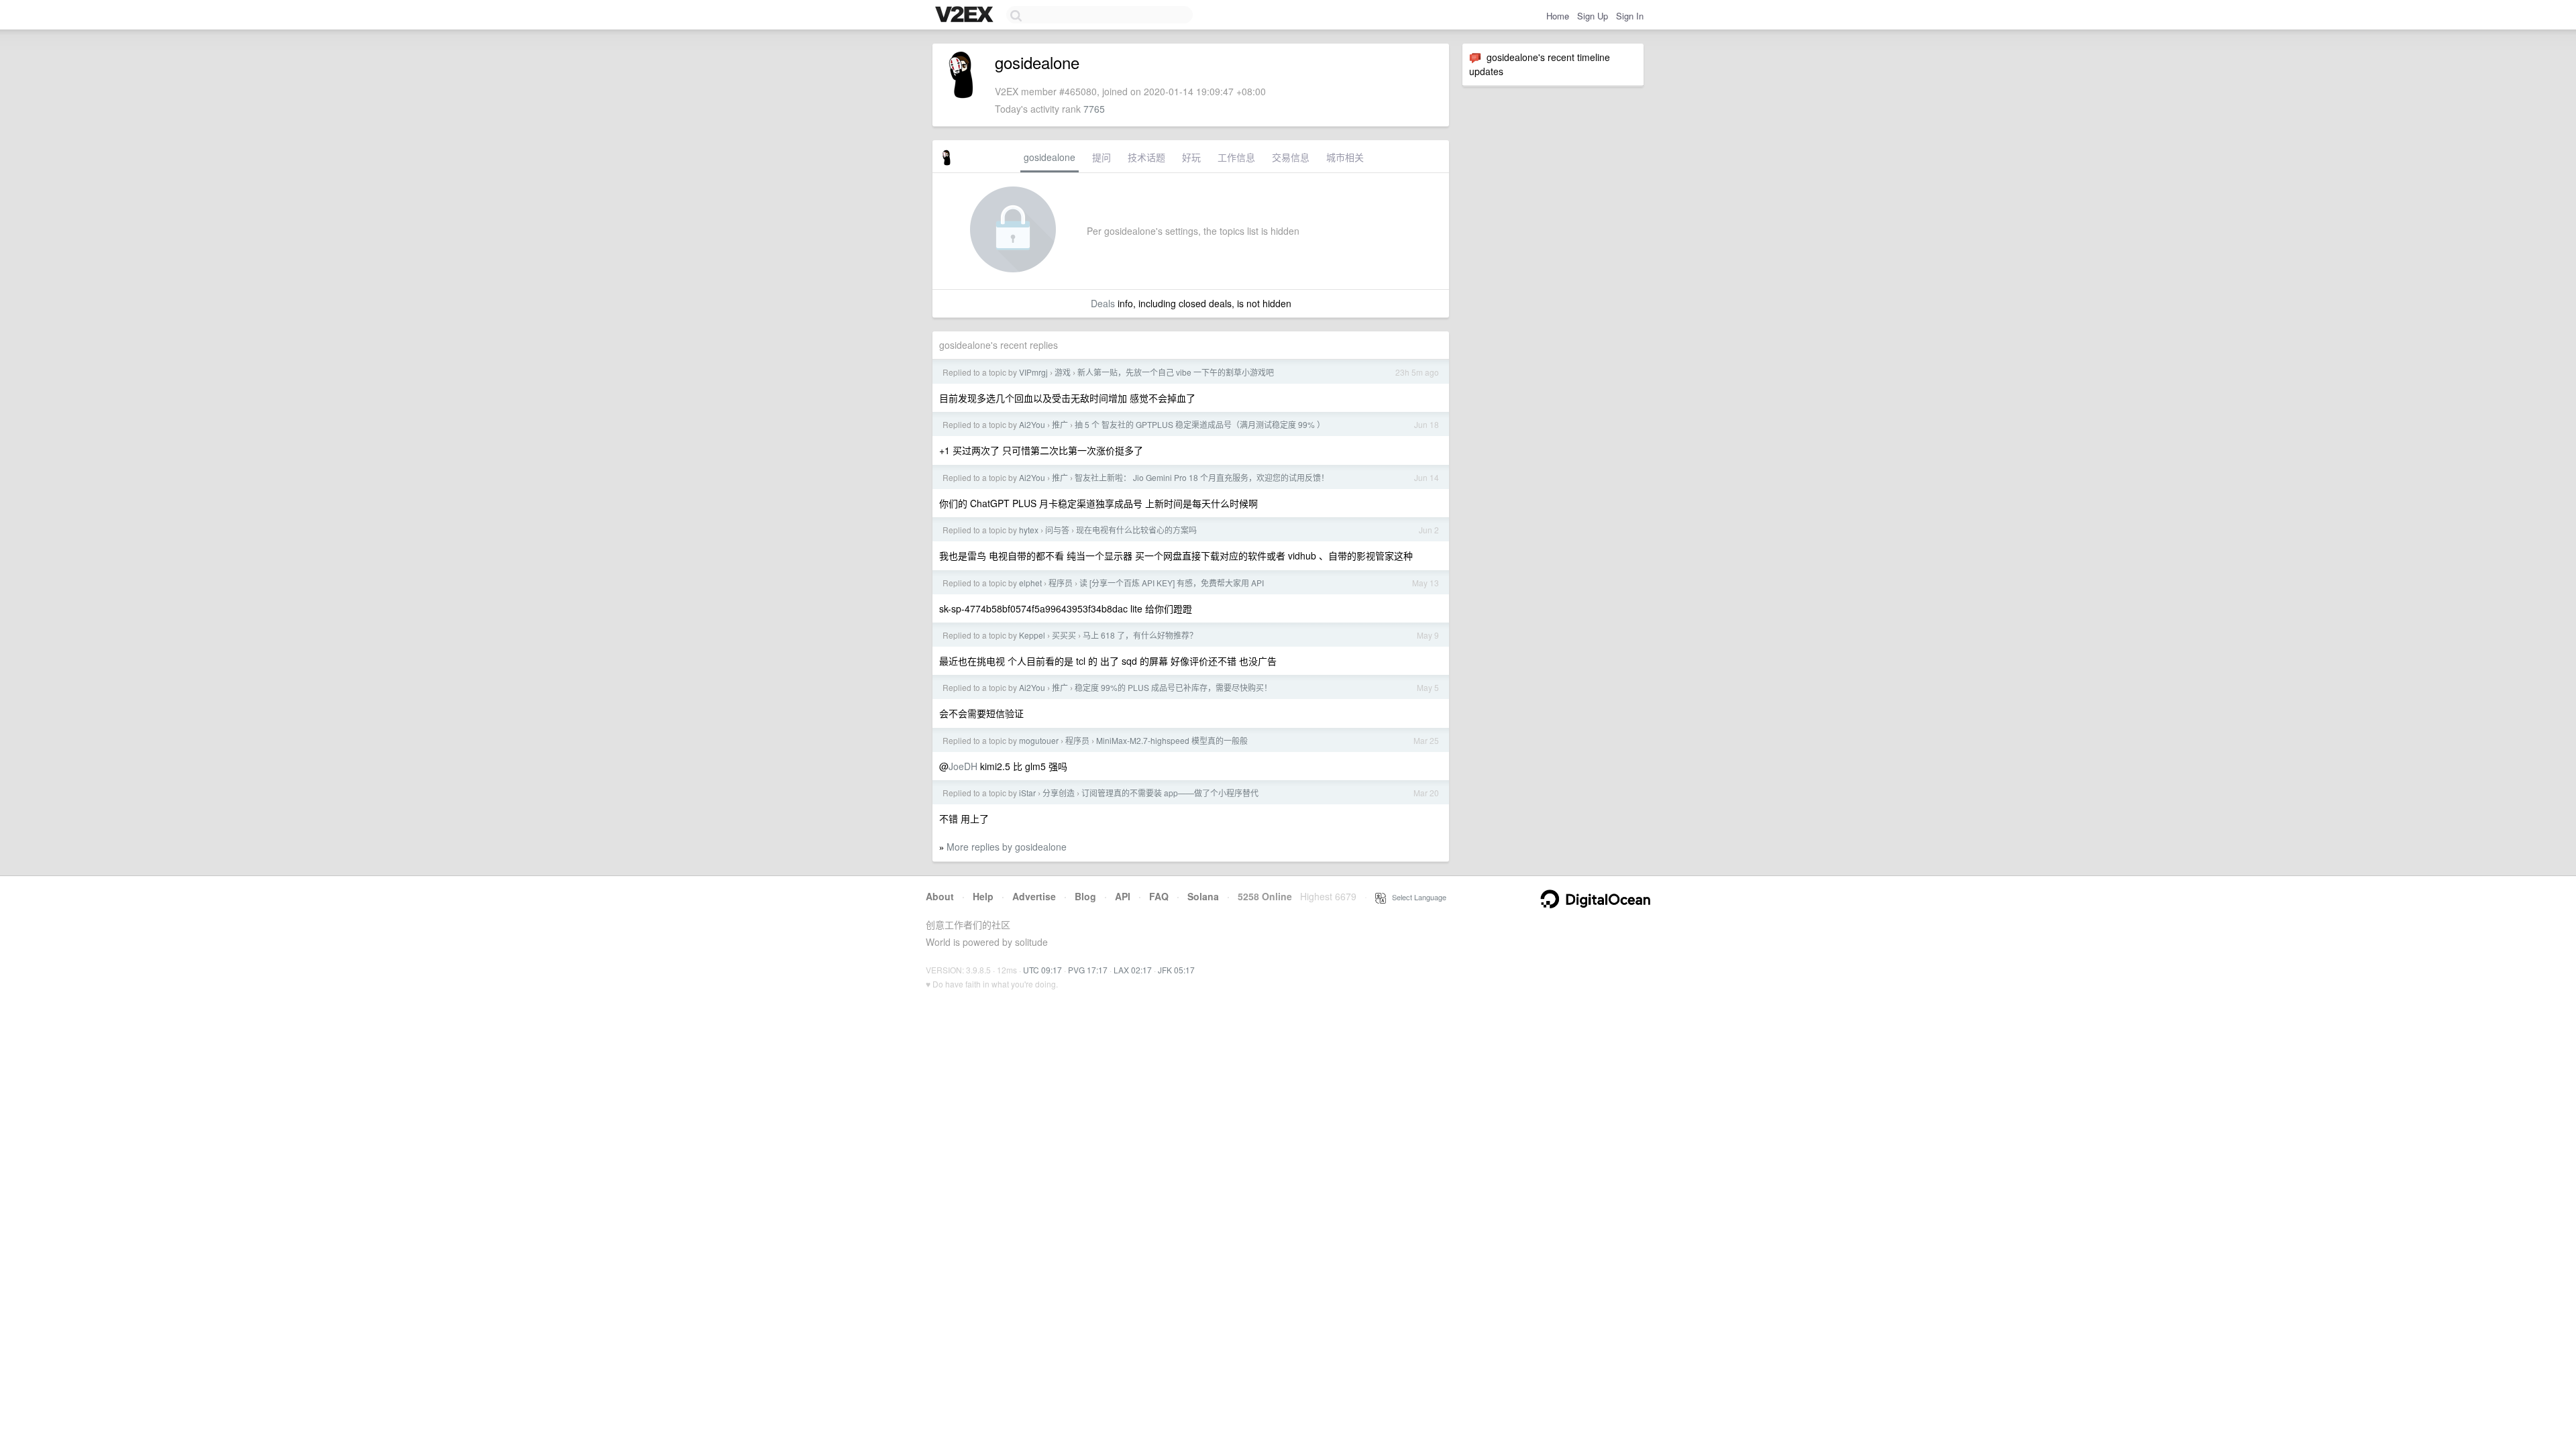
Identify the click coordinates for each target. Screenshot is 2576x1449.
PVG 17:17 (1088, 970)
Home (1558, 16)
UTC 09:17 (1042, 970)
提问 (1102, 157)
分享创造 (1059, 793)
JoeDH (963, 766)
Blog (1085, 896)
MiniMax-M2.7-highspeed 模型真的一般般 (1172, 740)
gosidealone (1050, 157)
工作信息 (1236, 157)
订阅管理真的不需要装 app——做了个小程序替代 (1170, 793)
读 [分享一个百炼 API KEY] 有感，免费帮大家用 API (1172, 583)
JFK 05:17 (1176, 970)
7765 (1094, 109)
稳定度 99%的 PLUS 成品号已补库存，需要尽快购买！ (1173, 687)
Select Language (1416, 897)
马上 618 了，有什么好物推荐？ (1140, 635)
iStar (1027, 793)
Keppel (1032, 635)
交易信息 (1291, 157)
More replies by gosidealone (1007, 847)
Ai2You (1032, 424)
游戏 (1063, 372)
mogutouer (1039, 740)
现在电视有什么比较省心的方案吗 (1136, 530)
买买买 (1064, 635)
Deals (1103, 303)
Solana (1203, 896)
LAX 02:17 (1133, 970)
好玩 (1191, 157)
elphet (1030, 583)
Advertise (1034, 896)
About (940, 896)
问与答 (1057, 530)
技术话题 (1146, 157)
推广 (1060, 424)
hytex (1029, 530)
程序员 (1061, 583)
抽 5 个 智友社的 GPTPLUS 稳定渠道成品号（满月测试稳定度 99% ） (1200, 424)
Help (983, 896)
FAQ (1159, 896)
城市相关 (1345, 157)
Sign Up (1593, 16)
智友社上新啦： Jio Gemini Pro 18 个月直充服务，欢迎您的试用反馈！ (1202, 477)
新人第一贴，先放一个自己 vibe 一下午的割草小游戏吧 (1176, 372)
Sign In (1630, 16)
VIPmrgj (1033, 372)
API (1123, 896)
